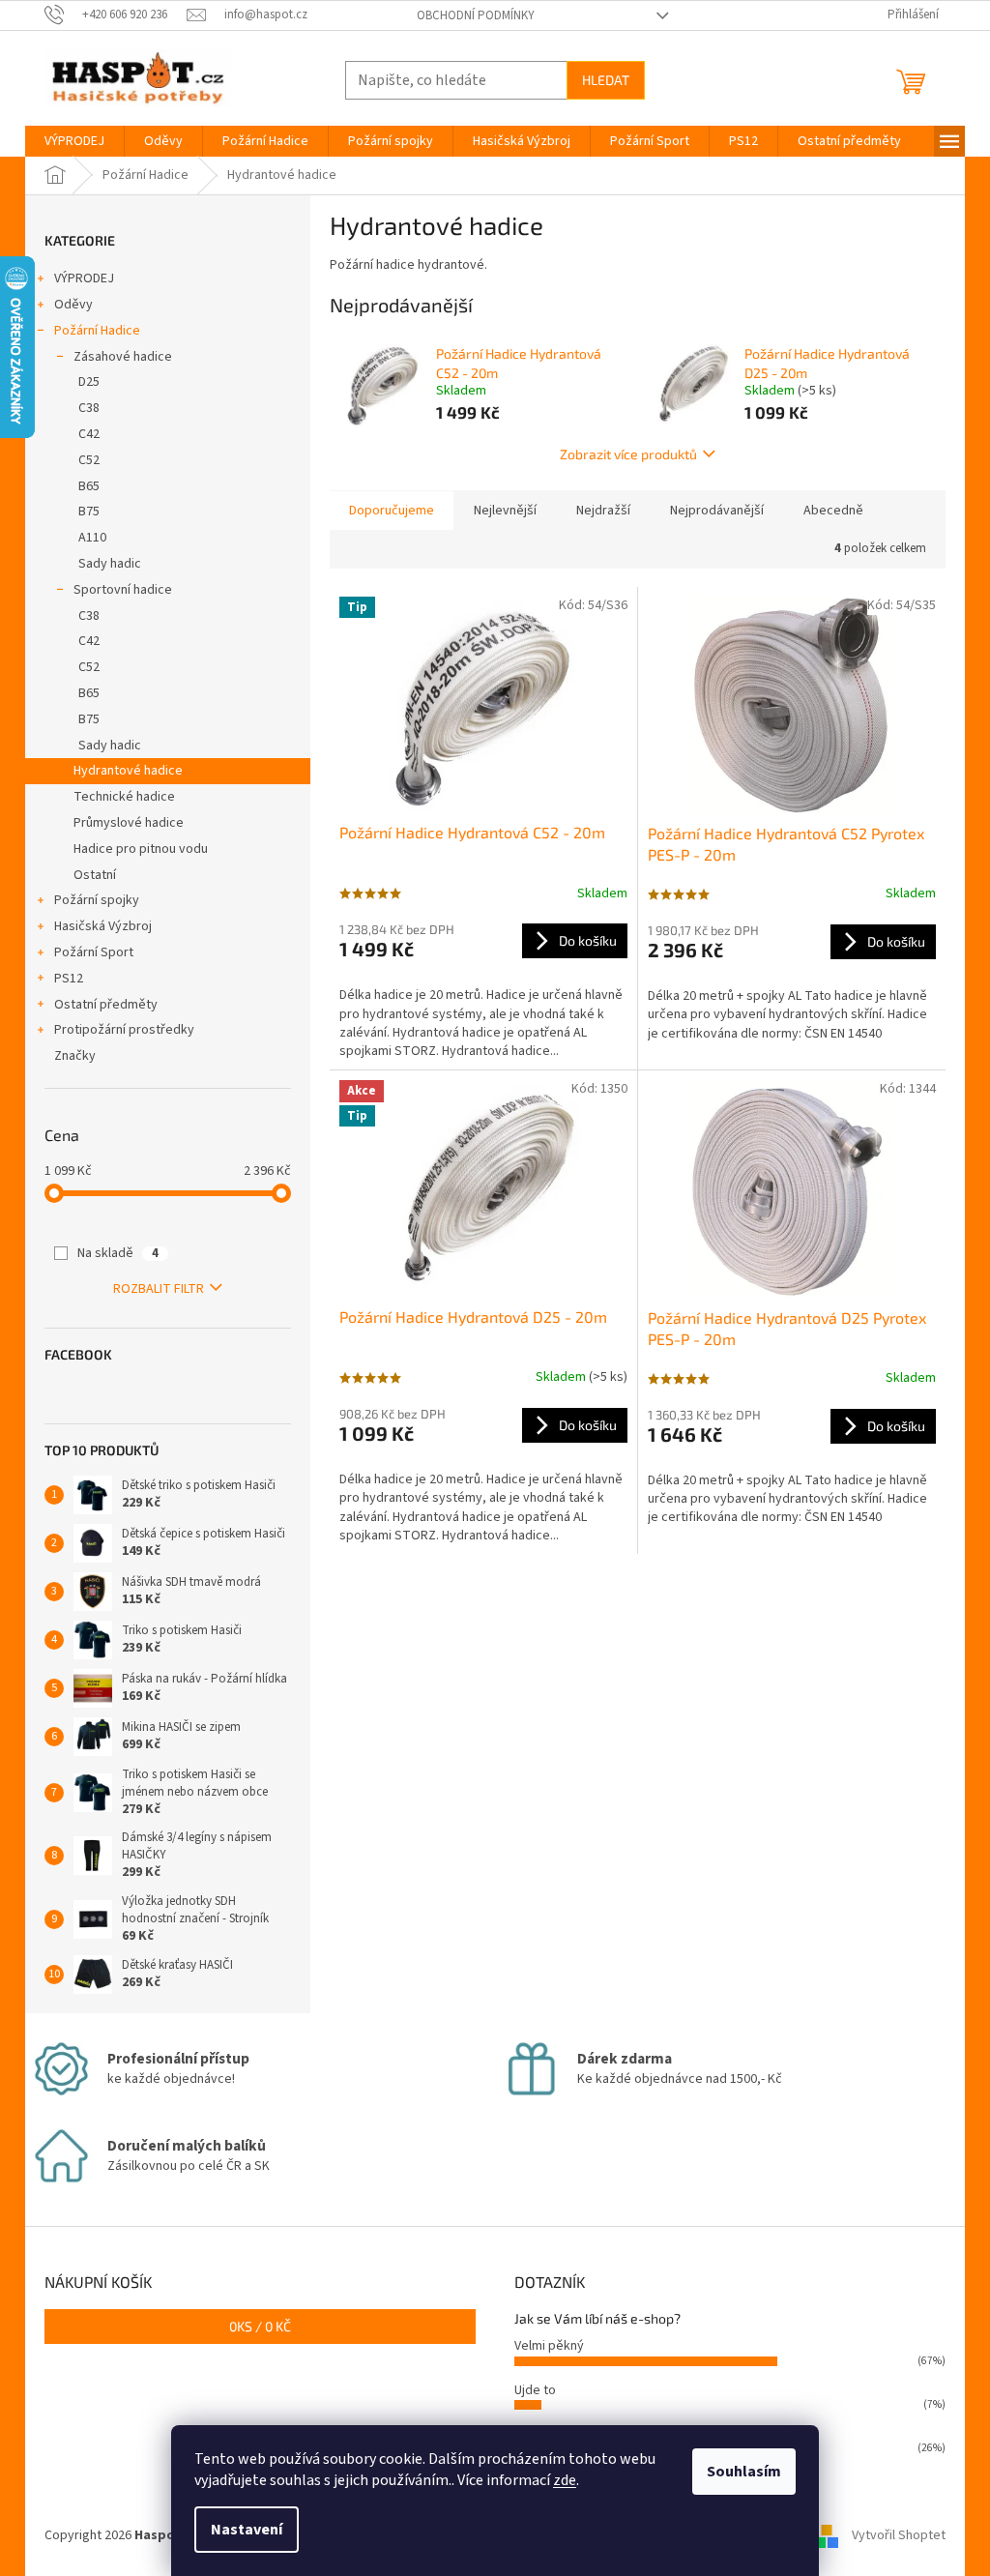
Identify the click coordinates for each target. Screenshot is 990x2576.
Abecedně (833, 511)
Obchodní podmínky (476, 15)
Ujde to (535, 2390)
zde (565, 2480)
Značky (75, 1056)
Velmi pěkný (549, 2346)
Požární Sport (94, 952)
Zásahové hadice (123, 357)
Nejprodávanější (717, 511)
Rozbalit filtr (159, 1289)
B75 (89, 512)
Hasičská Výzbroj (103, 926)
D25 (89, 382)
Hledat (606, 80)
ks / (260, 2326)
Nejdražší (603, 511)
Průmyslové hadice (129, 823)
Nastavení (247, 2530)
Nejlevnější (505, 511)
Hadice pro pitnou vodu (141, 849)
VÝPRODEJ (84, 278)
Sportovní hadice (123, 590)
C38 (89, 408)
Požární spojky (97, 900)
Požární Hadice (97, 331)
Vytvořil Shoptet (899, 2536)
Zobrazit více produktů (628, 454)
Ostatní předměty (106, 1005)
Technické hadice (124, 797)
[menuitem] (74, 141)
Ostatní (95, 875)
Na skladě (118, 1253)
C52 (89, 460)
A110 (92, 538)
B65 (89, 486)
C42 (89, 434)
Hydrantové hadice (128, 771)
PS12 (69, 979)
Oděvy (73, 305)
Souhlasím (744, 2472)
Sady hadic (110, 564)
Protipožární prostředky (124, 1030)
